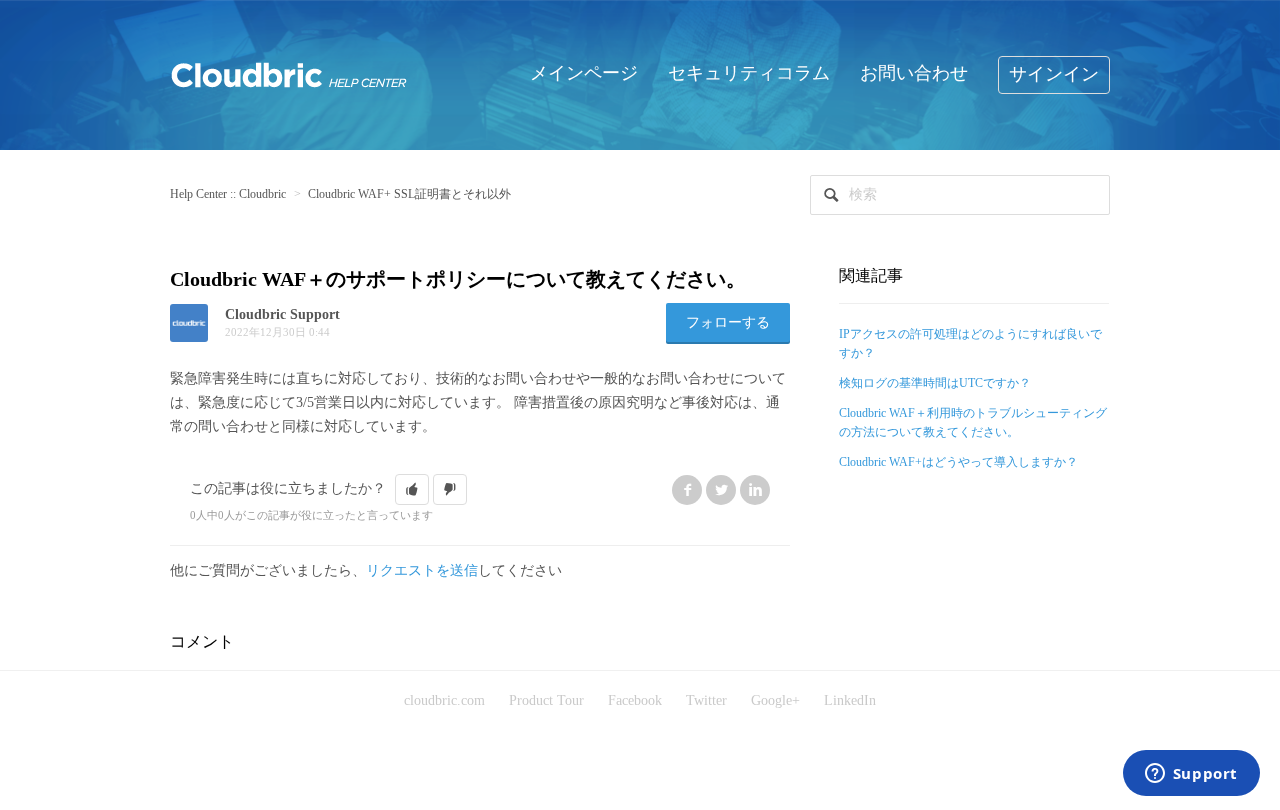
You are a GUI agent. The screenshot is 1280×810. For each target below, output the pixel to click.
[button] (412, 490)
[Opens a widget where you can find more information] (1191, 775)
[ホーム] (289, 73)
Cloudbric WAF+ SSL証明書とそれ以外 (409, 194)
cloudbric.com (444, 700)
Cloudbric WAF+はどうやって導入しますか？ (958, 462)
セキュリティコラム (749, 73)
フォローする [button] (728, 322)
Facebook (687, 490)
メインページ (584, 73)
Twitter (721, 490)
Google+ (775, 700)
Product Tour (546, 700)
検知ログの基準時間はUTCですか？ (935, 383)
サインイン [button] (1054, 74)
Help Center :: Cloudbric (228, 194)
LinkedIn (755, 490)
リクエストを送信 (422, 570)
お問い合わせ (914, 73)
